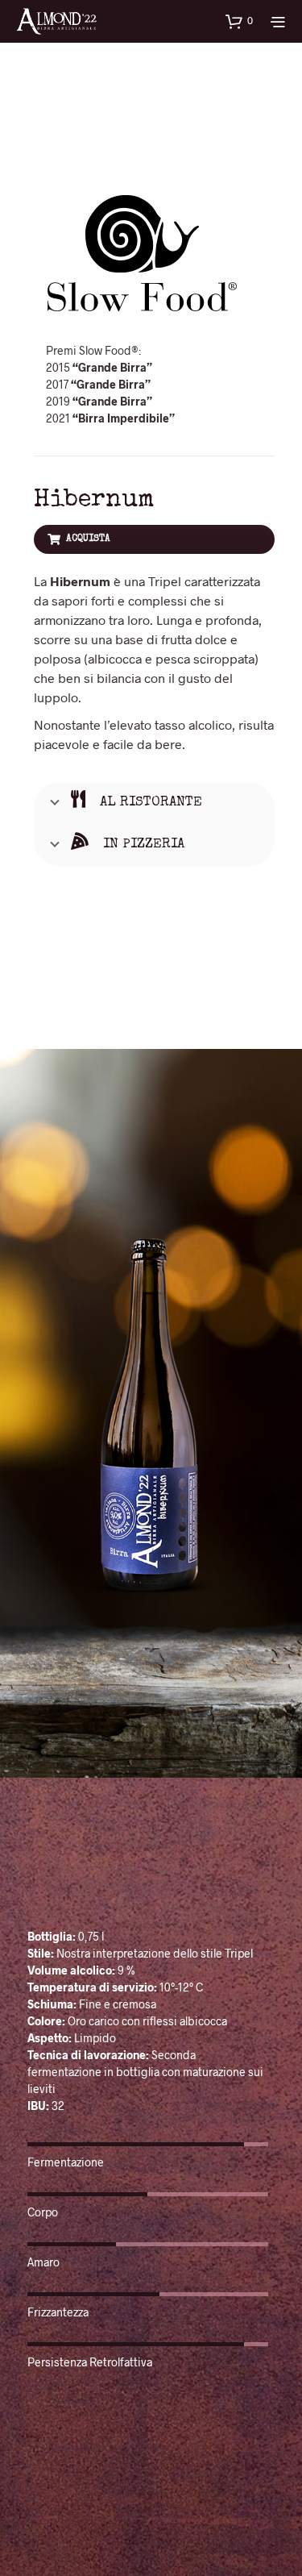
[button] (239, 21)
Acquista (88, 539)
